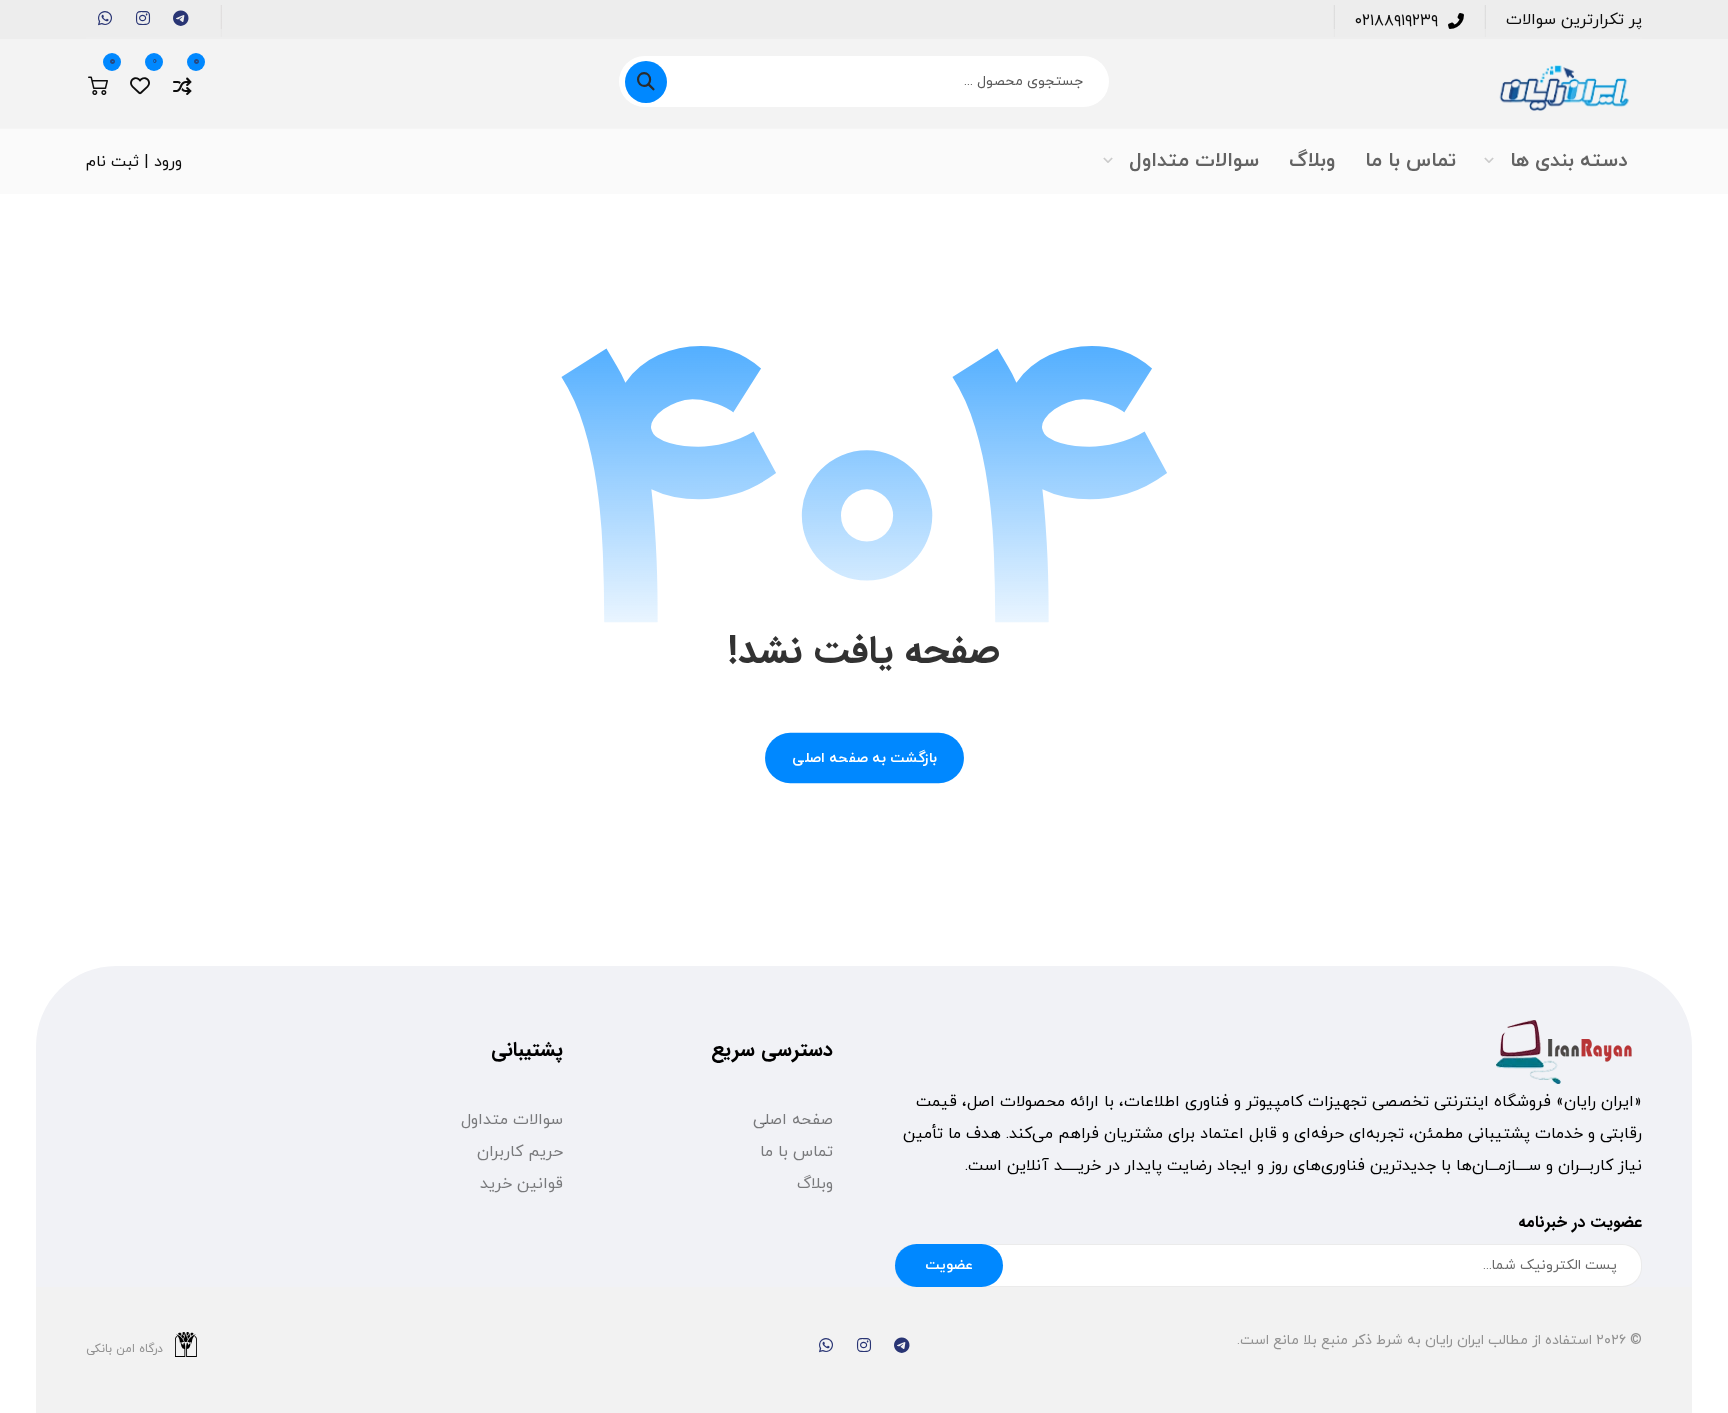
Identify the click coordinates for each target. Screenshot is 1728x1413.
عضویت (949, 1265)
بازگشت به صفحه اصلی (864, 758)
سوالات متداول (512, 1120)
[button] (181, 18)
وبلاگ (815, 1184)
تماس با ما (796, 1152)
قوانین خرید (521, 1184)
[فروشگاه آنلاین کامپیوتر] (1563, 88)
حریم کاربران (520, 1152)
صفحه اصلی (793, 1120)
